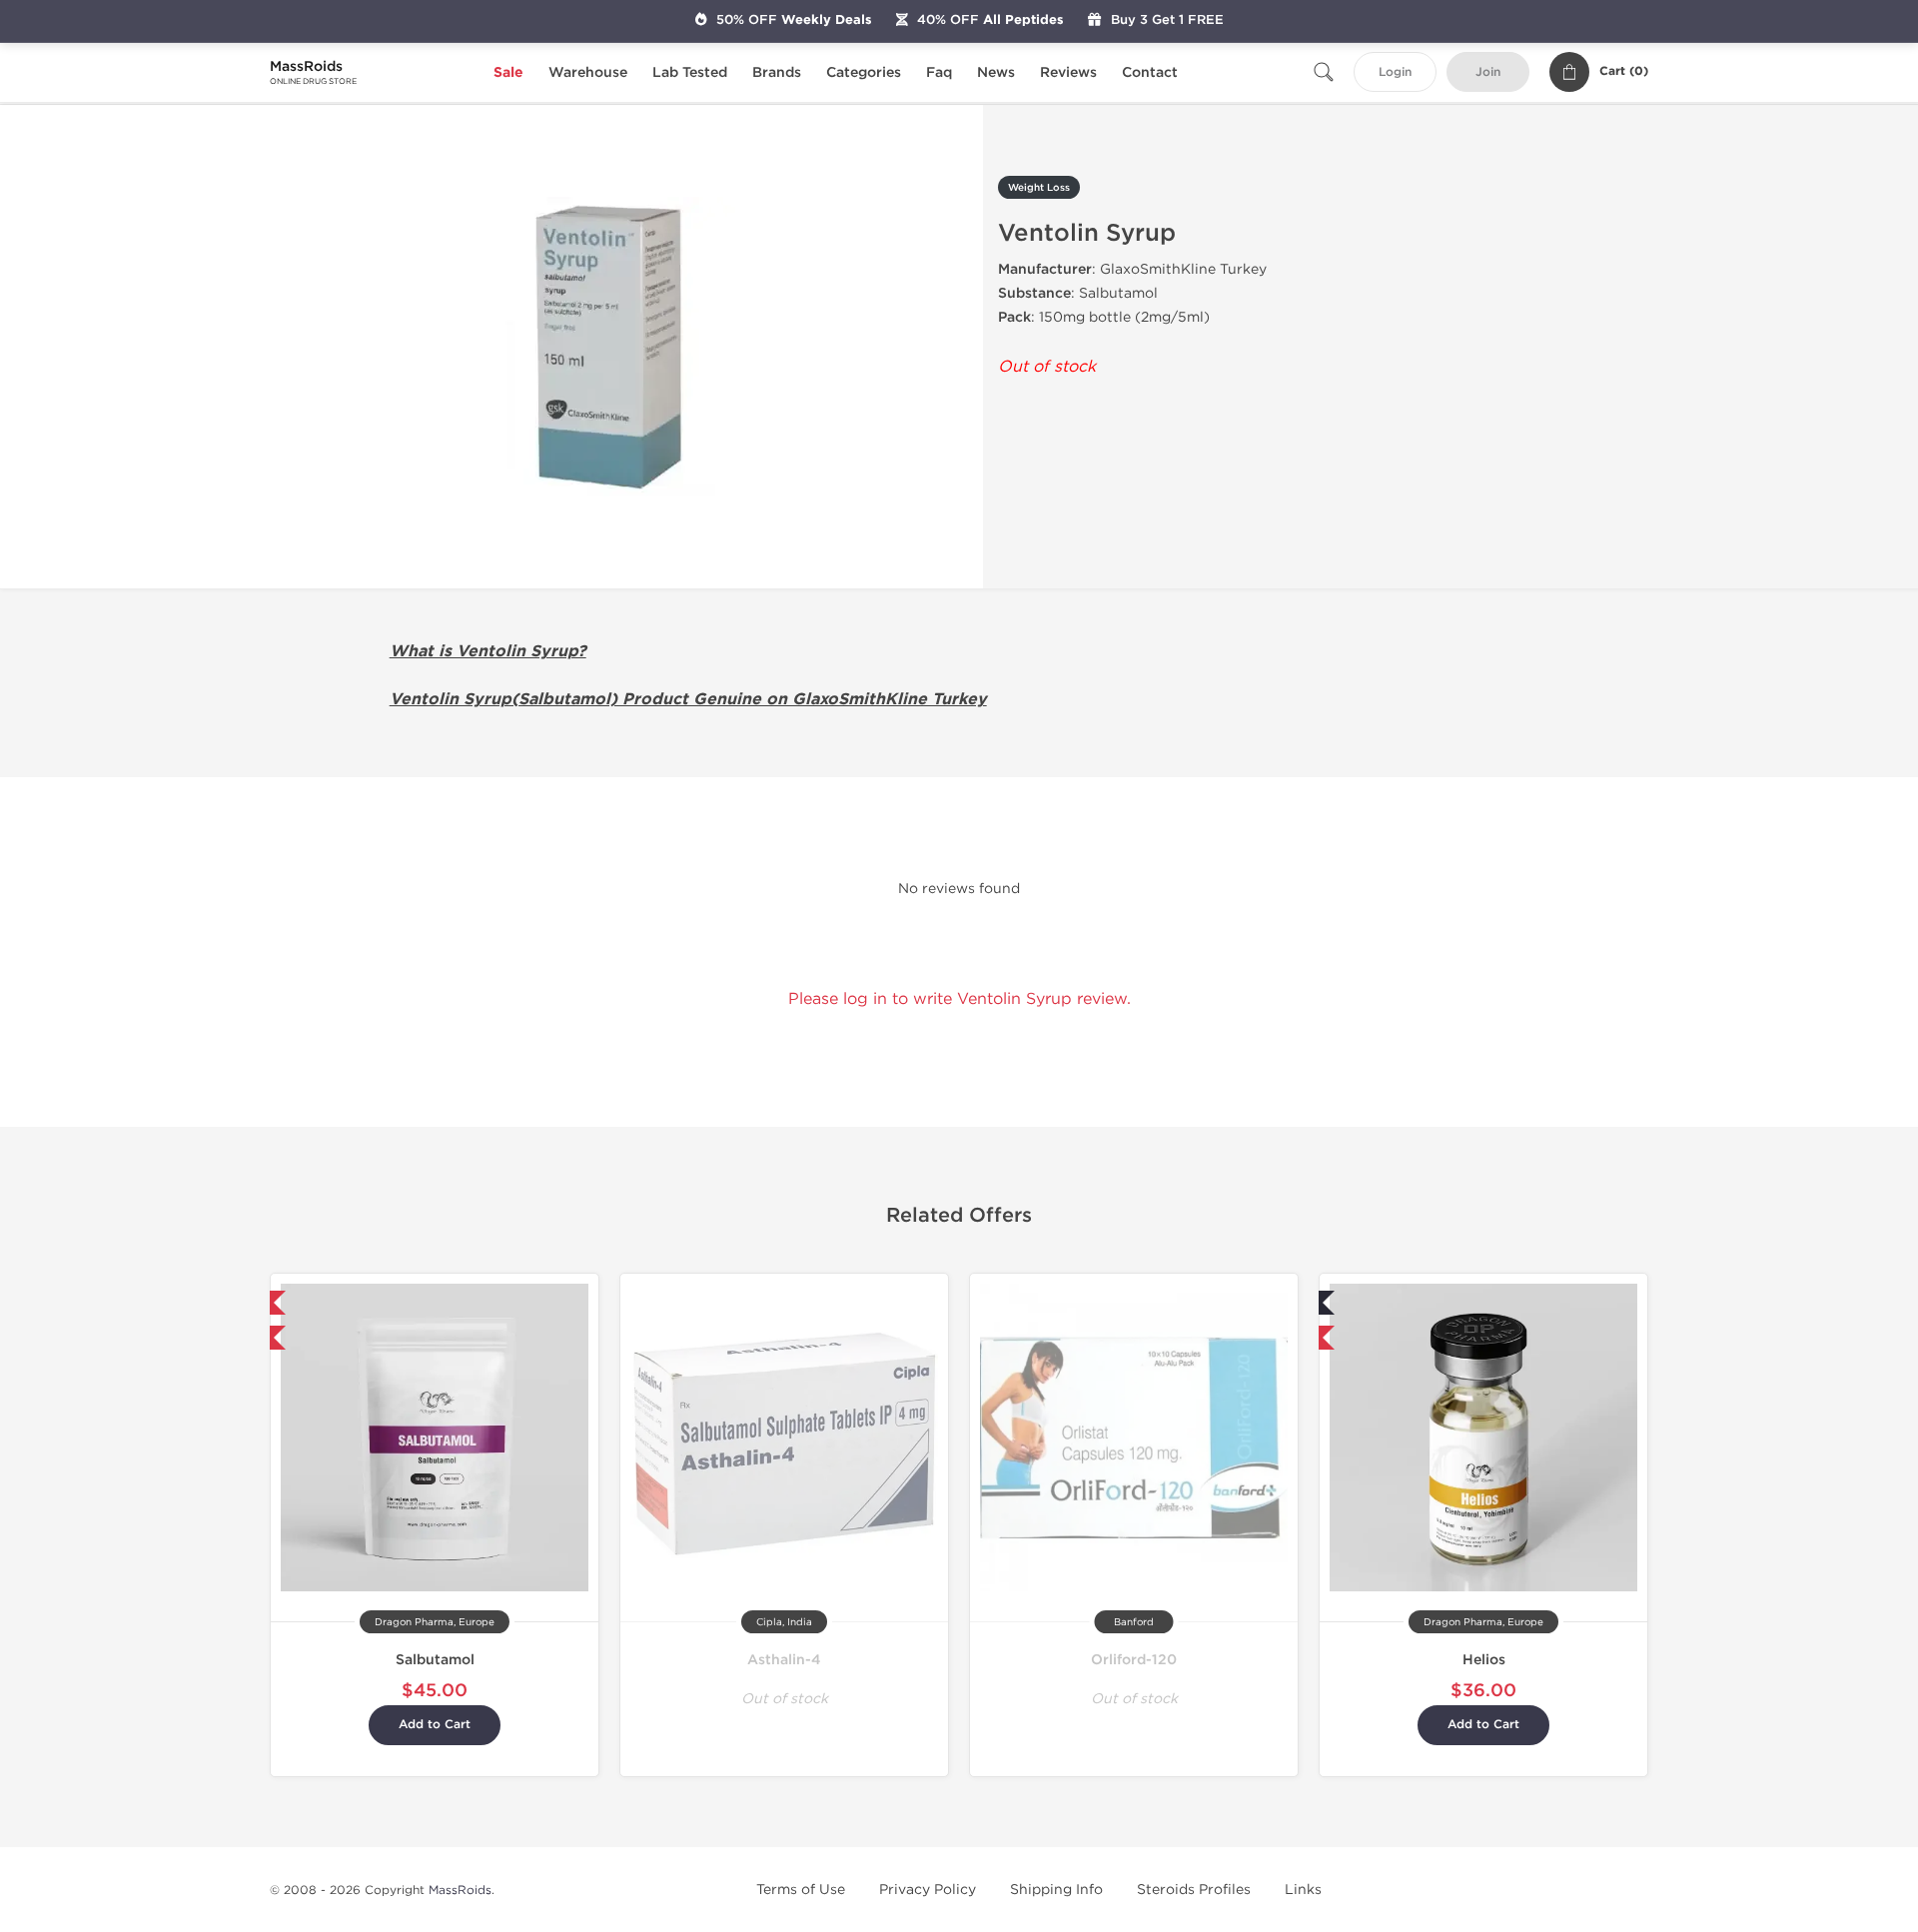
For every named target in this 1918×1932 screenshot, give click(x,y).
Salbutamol (435, 1660)
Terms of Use (801, 1890)
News (996, 72)
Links (1303, 1890)
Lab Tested (690, 72)
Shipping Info (1056, 1890)
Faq (939, 72)
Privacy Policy (928, 1890)
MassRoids (460, 1890)
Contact (1150, 72)
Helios (1484, 1660)
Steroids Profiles (1194, 1890)
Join (1488, 72)
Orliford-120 (1134, 1660)
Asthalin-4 (784, 1660)
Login (1395, 72)
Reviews (1068, 72)
